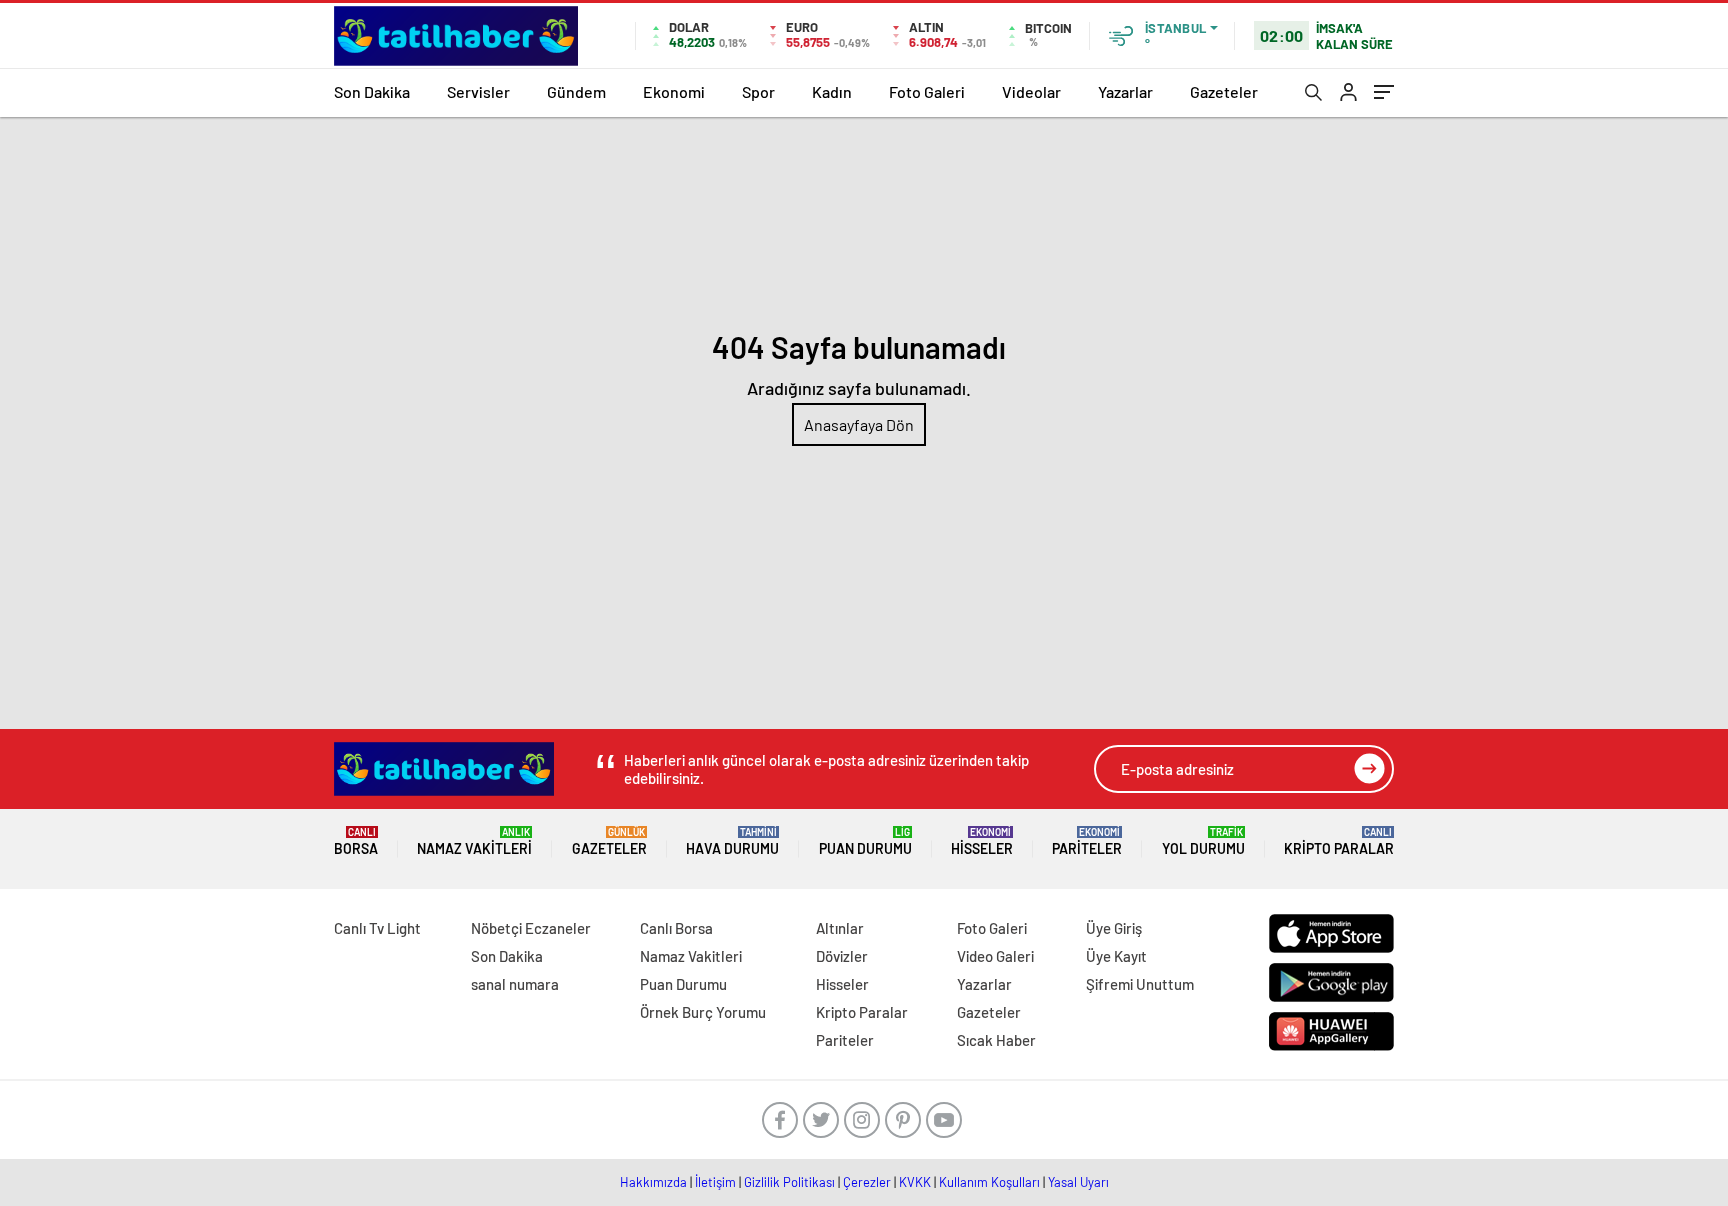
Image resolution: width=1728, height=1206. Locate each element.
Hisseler (982, 841)
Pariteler (1087, 841)
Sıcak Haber (996, 1040)
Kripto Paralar (1339, 841)
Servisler (478, 91)
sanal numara (515, 984)
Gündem (576, 91)
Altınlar (840, 928)
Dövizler (842, 956)
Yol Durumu (1203, 841)
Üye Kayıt (1116, 956)
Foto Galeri (927, 91)
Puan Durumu (865, 841)
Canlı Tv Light (377, 928)
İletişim (715, 1182)
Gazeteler (1224, 91)
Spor (758, 91)
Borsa (356, 841)
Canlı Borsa (676, 928)
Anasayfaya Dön (859, 424)
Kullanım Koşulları (989, 1182)
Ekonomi (674, 91)
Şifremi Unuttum (1140, 984)
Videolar (1031, 91)
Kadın (832, 91)
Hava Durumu (732, 841)
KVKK (915, 1182)
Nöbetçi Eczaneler (531, 928)
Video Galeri (995, 956)
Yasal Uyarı (1078, 1182)
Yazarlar (1125, 91)
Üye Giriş (1114, 928)
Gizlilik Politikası (789, 1182)
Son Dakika (372, 91)
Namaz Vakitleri (474, 841)
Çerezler (867, 1182)
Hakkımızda (653, 1182)
